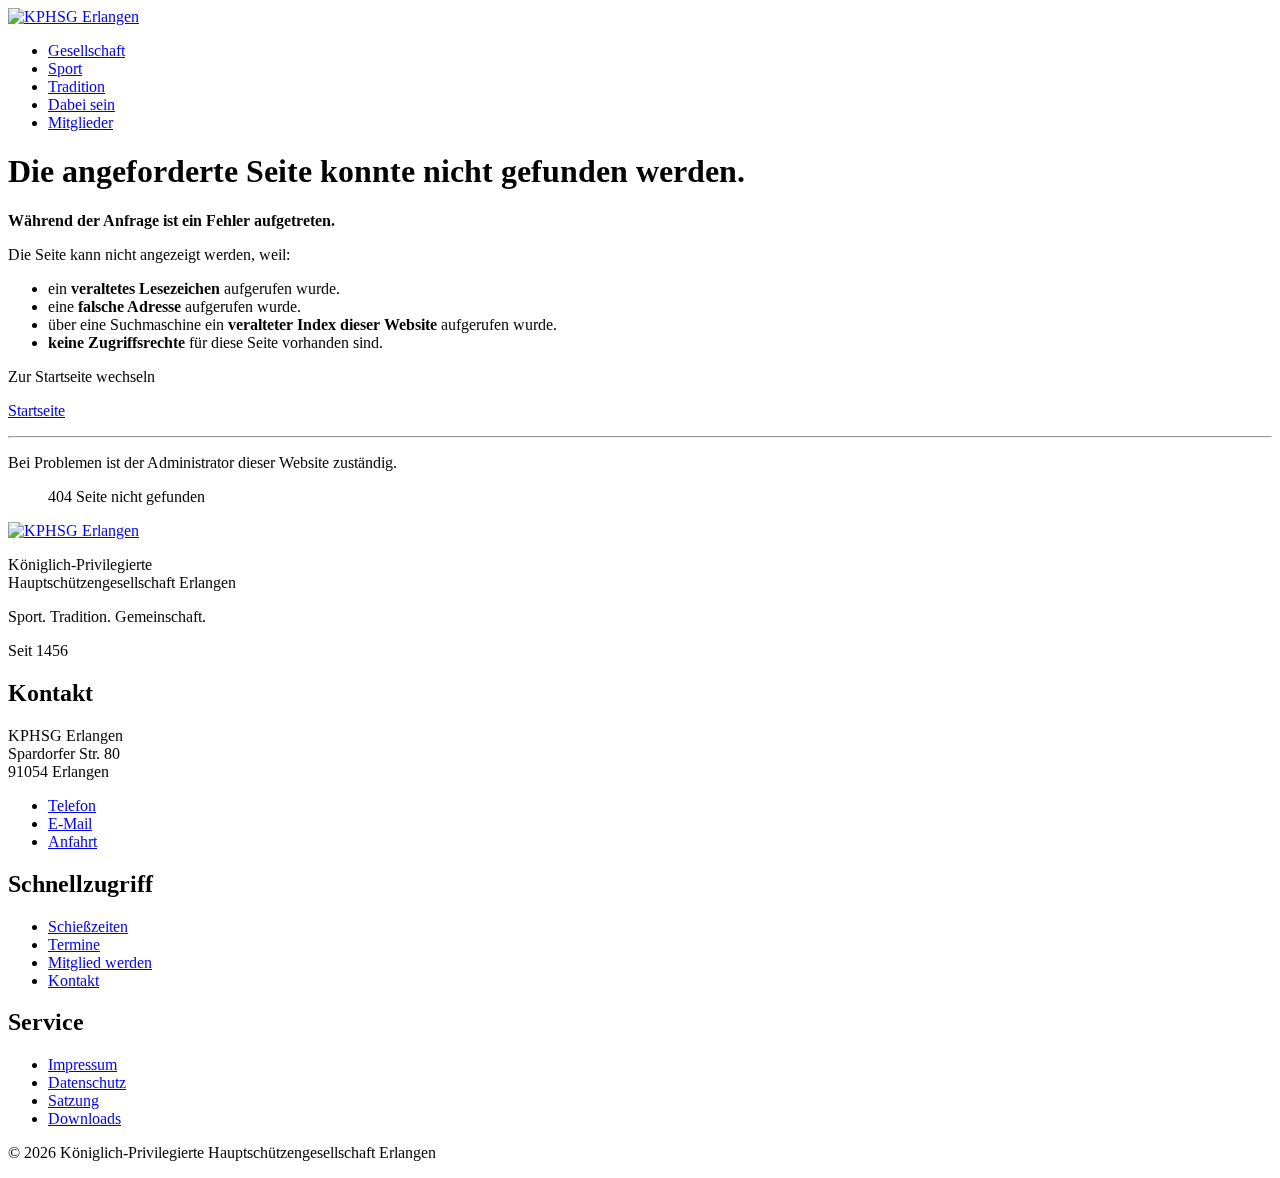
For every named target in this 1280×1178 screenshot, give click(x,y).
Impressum (82, 1064)
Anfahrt (72, 841)
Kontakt (73, 980)
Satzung (73, 1100)
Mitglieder (80, 122)
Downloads (84, 1118)
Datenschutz (87, 1082)
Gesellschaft (86, 50)
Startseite (36, 410)
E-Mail (70, 823)
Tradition (76, 86)
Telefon (72, 805)
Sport (65, 68)
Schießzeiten (88, 926)
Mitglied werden (100, 962)
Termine (74, 944)
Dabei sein (81, 104)
